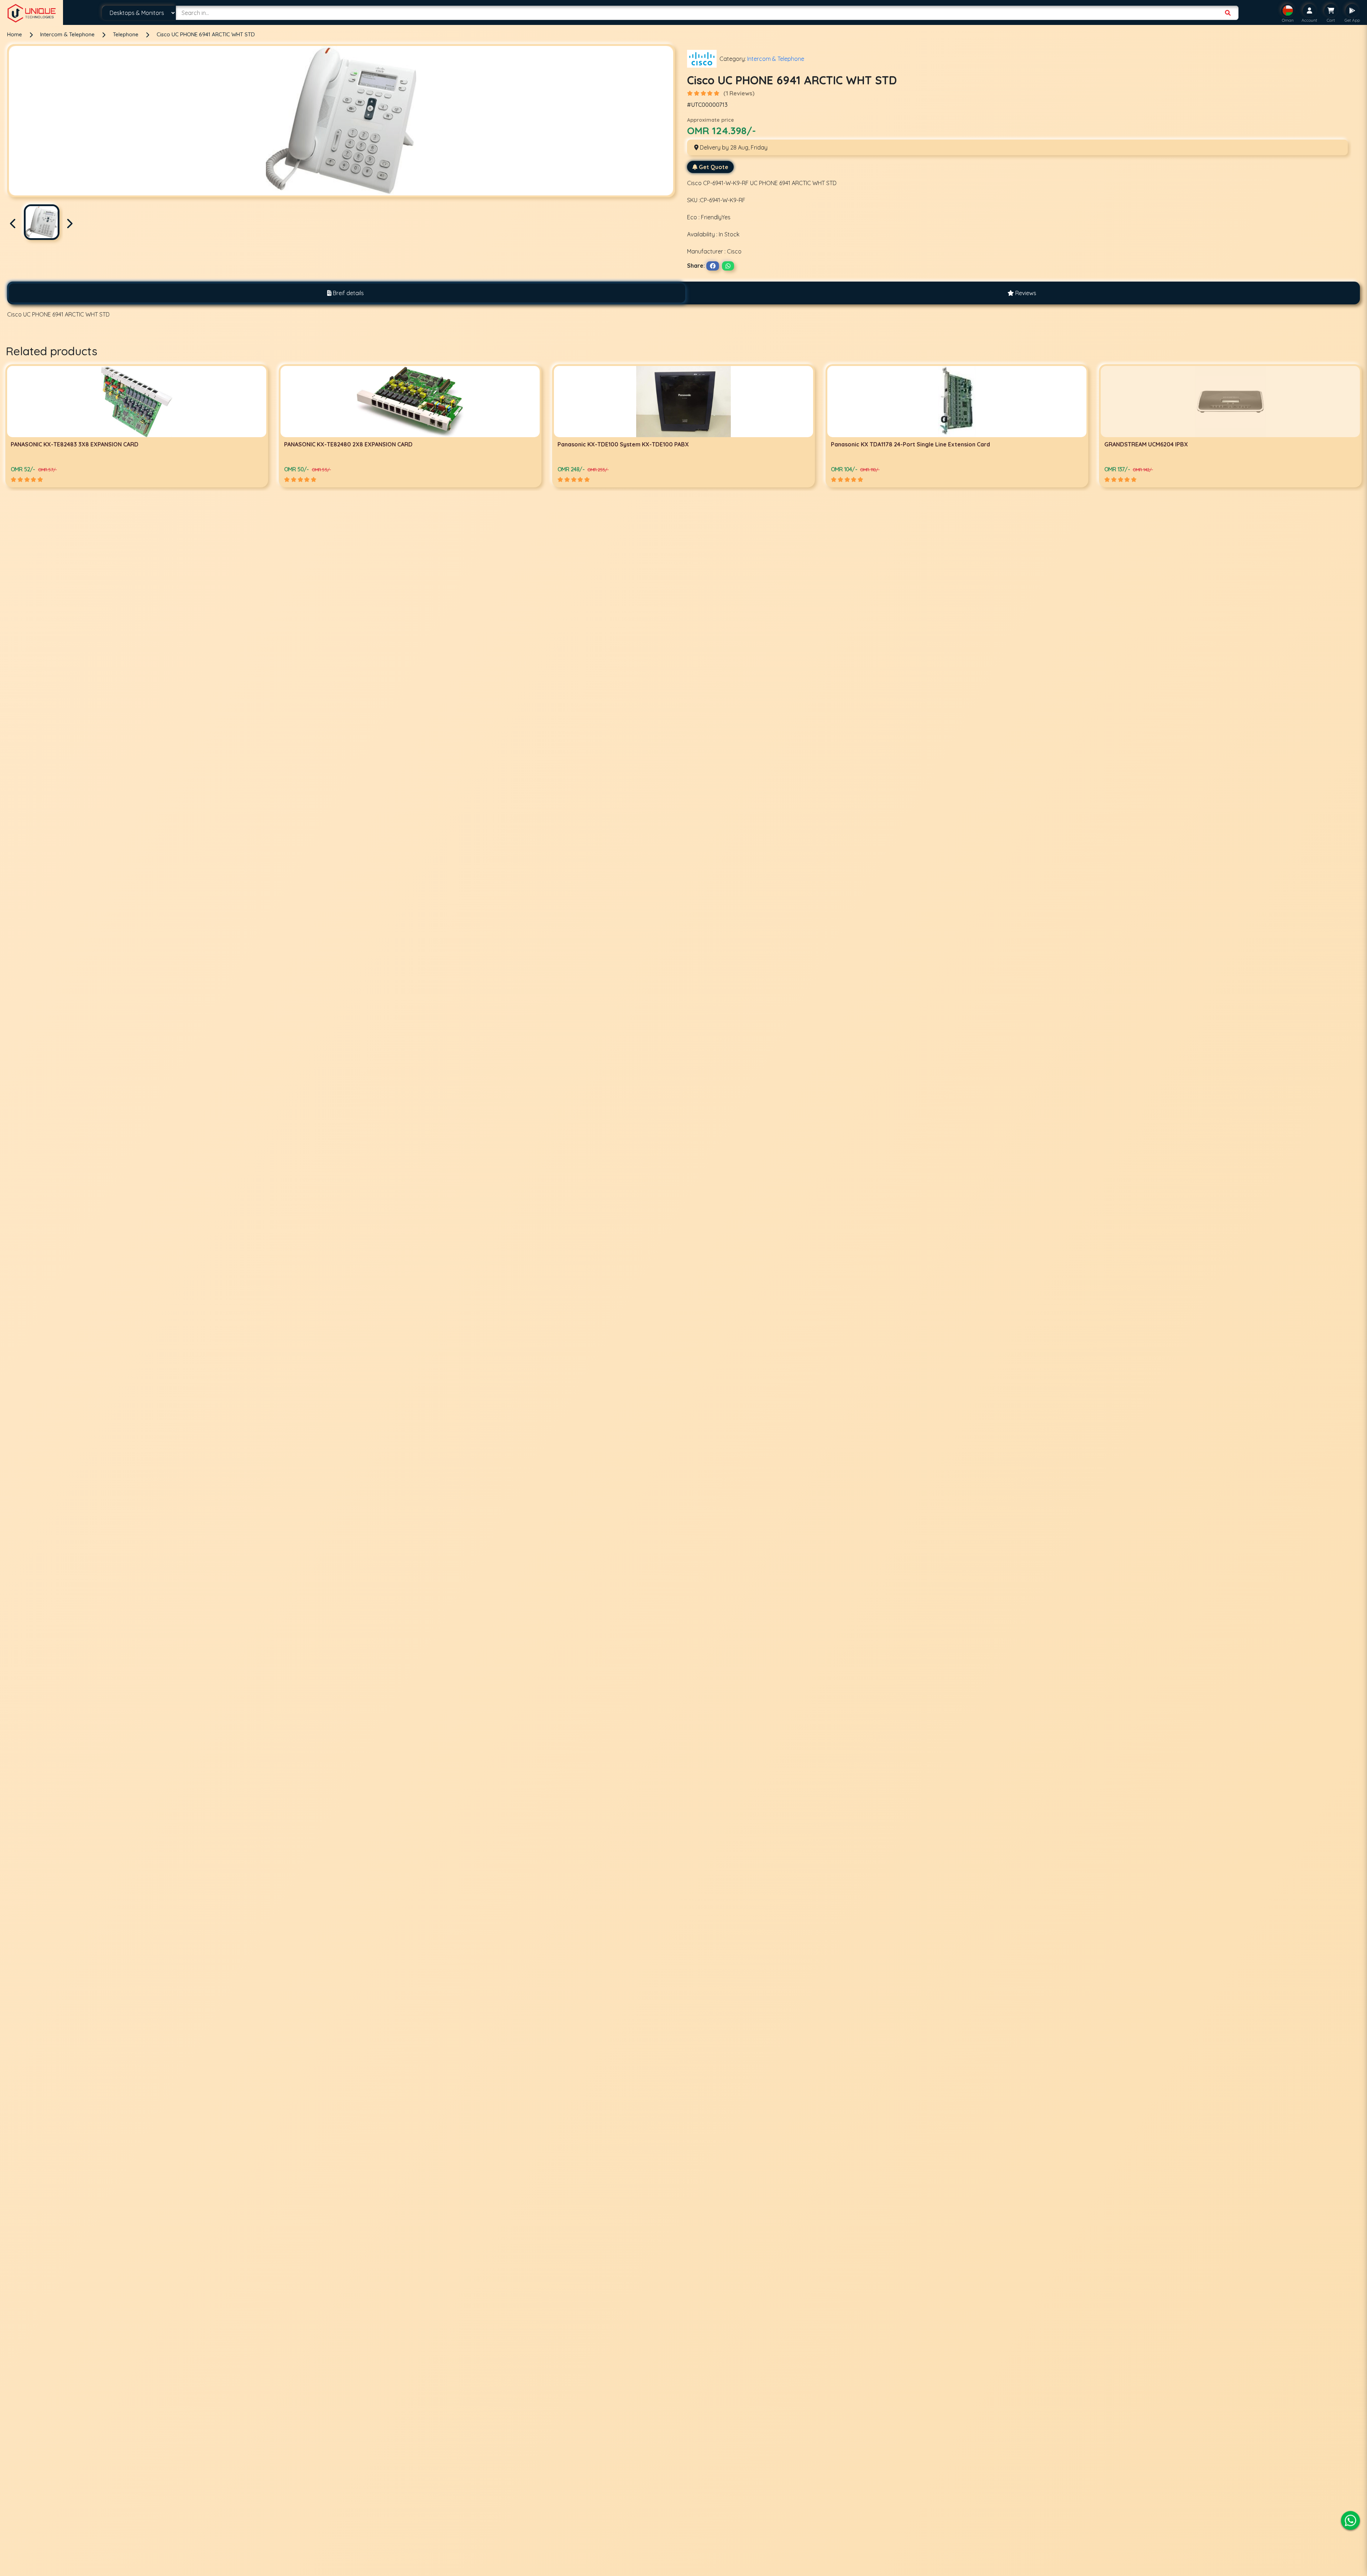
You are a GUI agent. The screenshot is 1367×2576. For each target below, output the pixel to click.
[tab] (345, 293)
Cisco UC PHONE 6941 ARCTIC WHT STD (206, 34)
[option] (137, 426)
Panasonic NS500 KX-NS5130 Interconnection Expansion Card (916, 444)
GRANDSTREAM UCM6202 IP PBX (328, 444)
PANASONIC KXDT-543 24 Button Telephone (1164, 444)
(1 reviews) (739, 93)
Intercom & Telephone (68, 34)
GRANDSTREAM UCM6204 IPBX (53, 444)
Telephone (126, 34)
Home (15, 34)
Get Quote (714, 167)
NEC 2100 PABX (578, 444)
